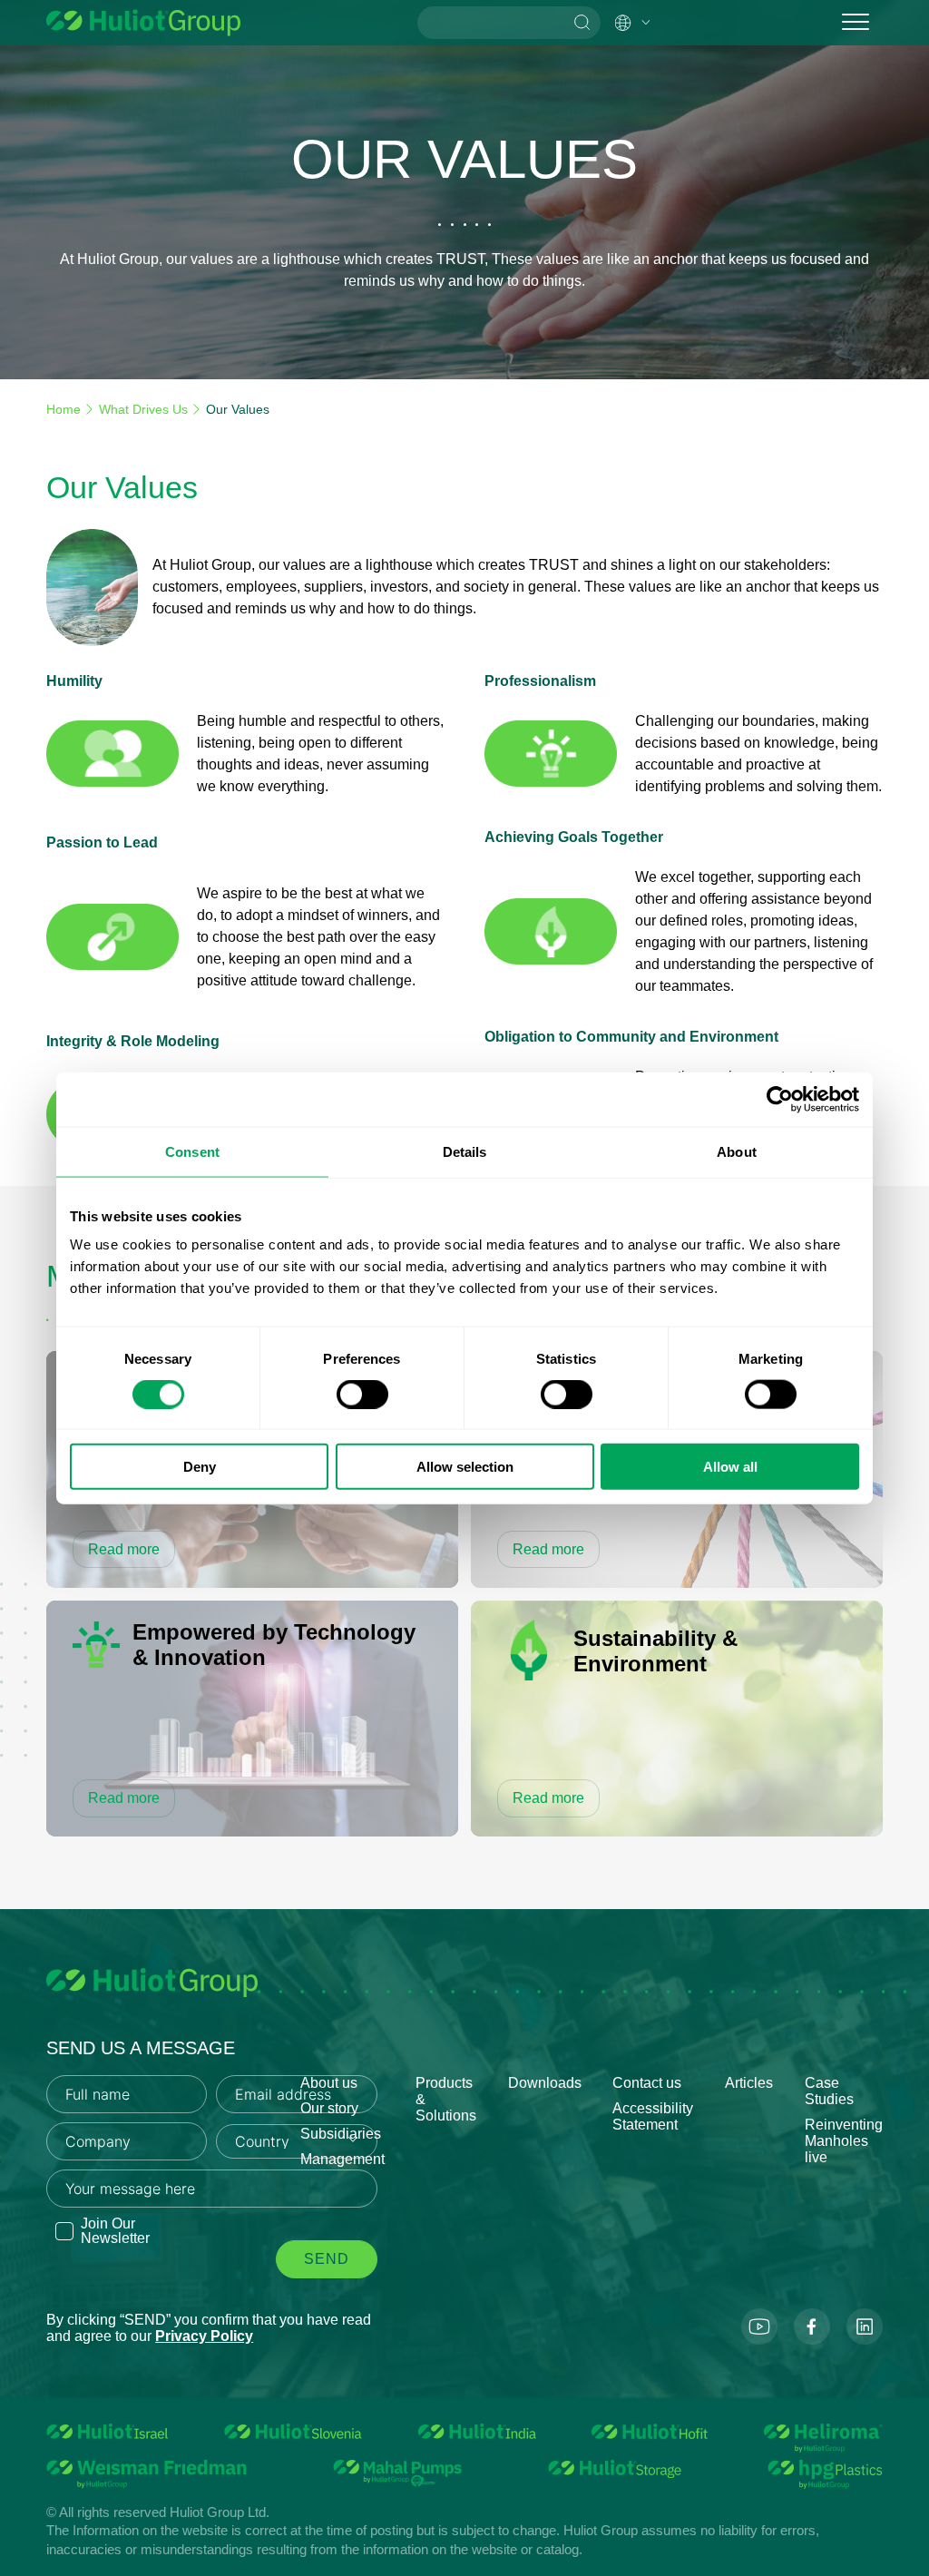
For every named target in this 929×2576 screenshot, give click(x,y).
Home (64, 409)
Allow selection (465, 1467)
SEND (326, 2259)
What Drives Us (143, 409)
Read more (124, 1549)
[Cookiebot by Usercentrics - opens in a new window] (780, 1099)
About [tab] (737, 1151)
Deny (200, 1467)
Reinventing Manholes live (844, 2141)
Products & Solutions (446, 2099)
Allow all (730, 1467)
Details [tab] (465, 1151)
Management (342, 2159)
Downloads (545, 2083)
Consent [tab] (192, 1151)
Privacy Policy (204, 2336)
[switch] (362, 1394)
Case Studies (829, 2091)
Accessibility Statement (653, 2116)
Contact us (647, 2083)
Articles (749, 2083)
